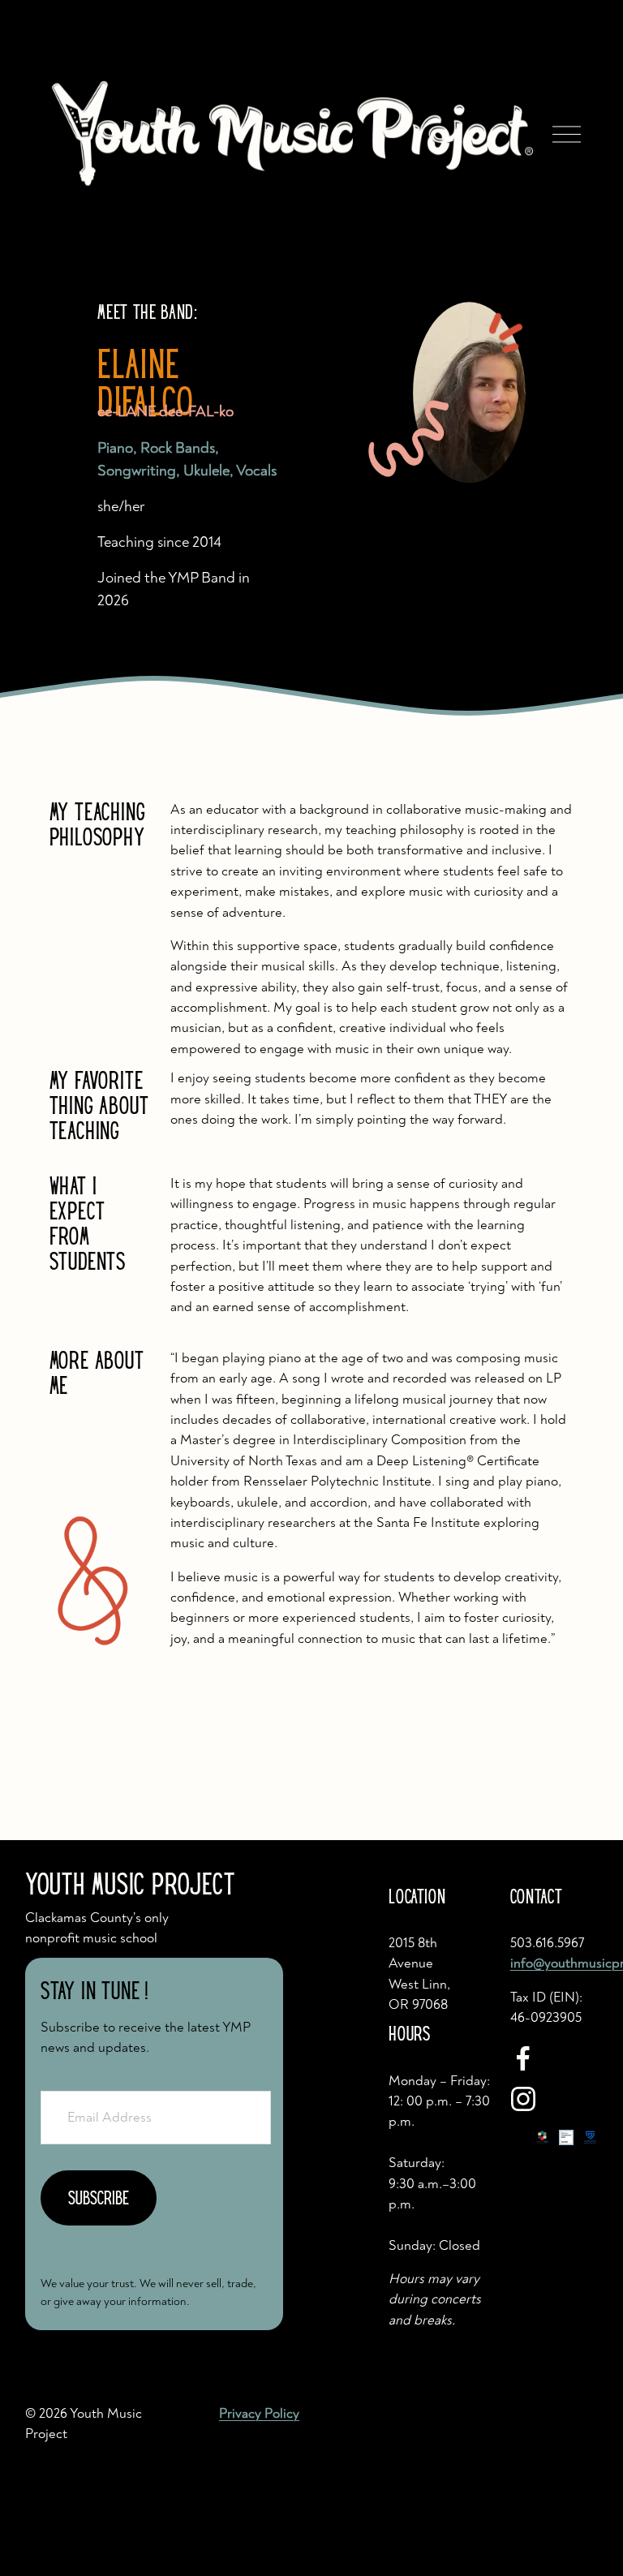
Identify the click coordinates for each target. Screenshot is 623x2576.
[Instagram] (523, 2099)
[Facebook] (523, 2058)
